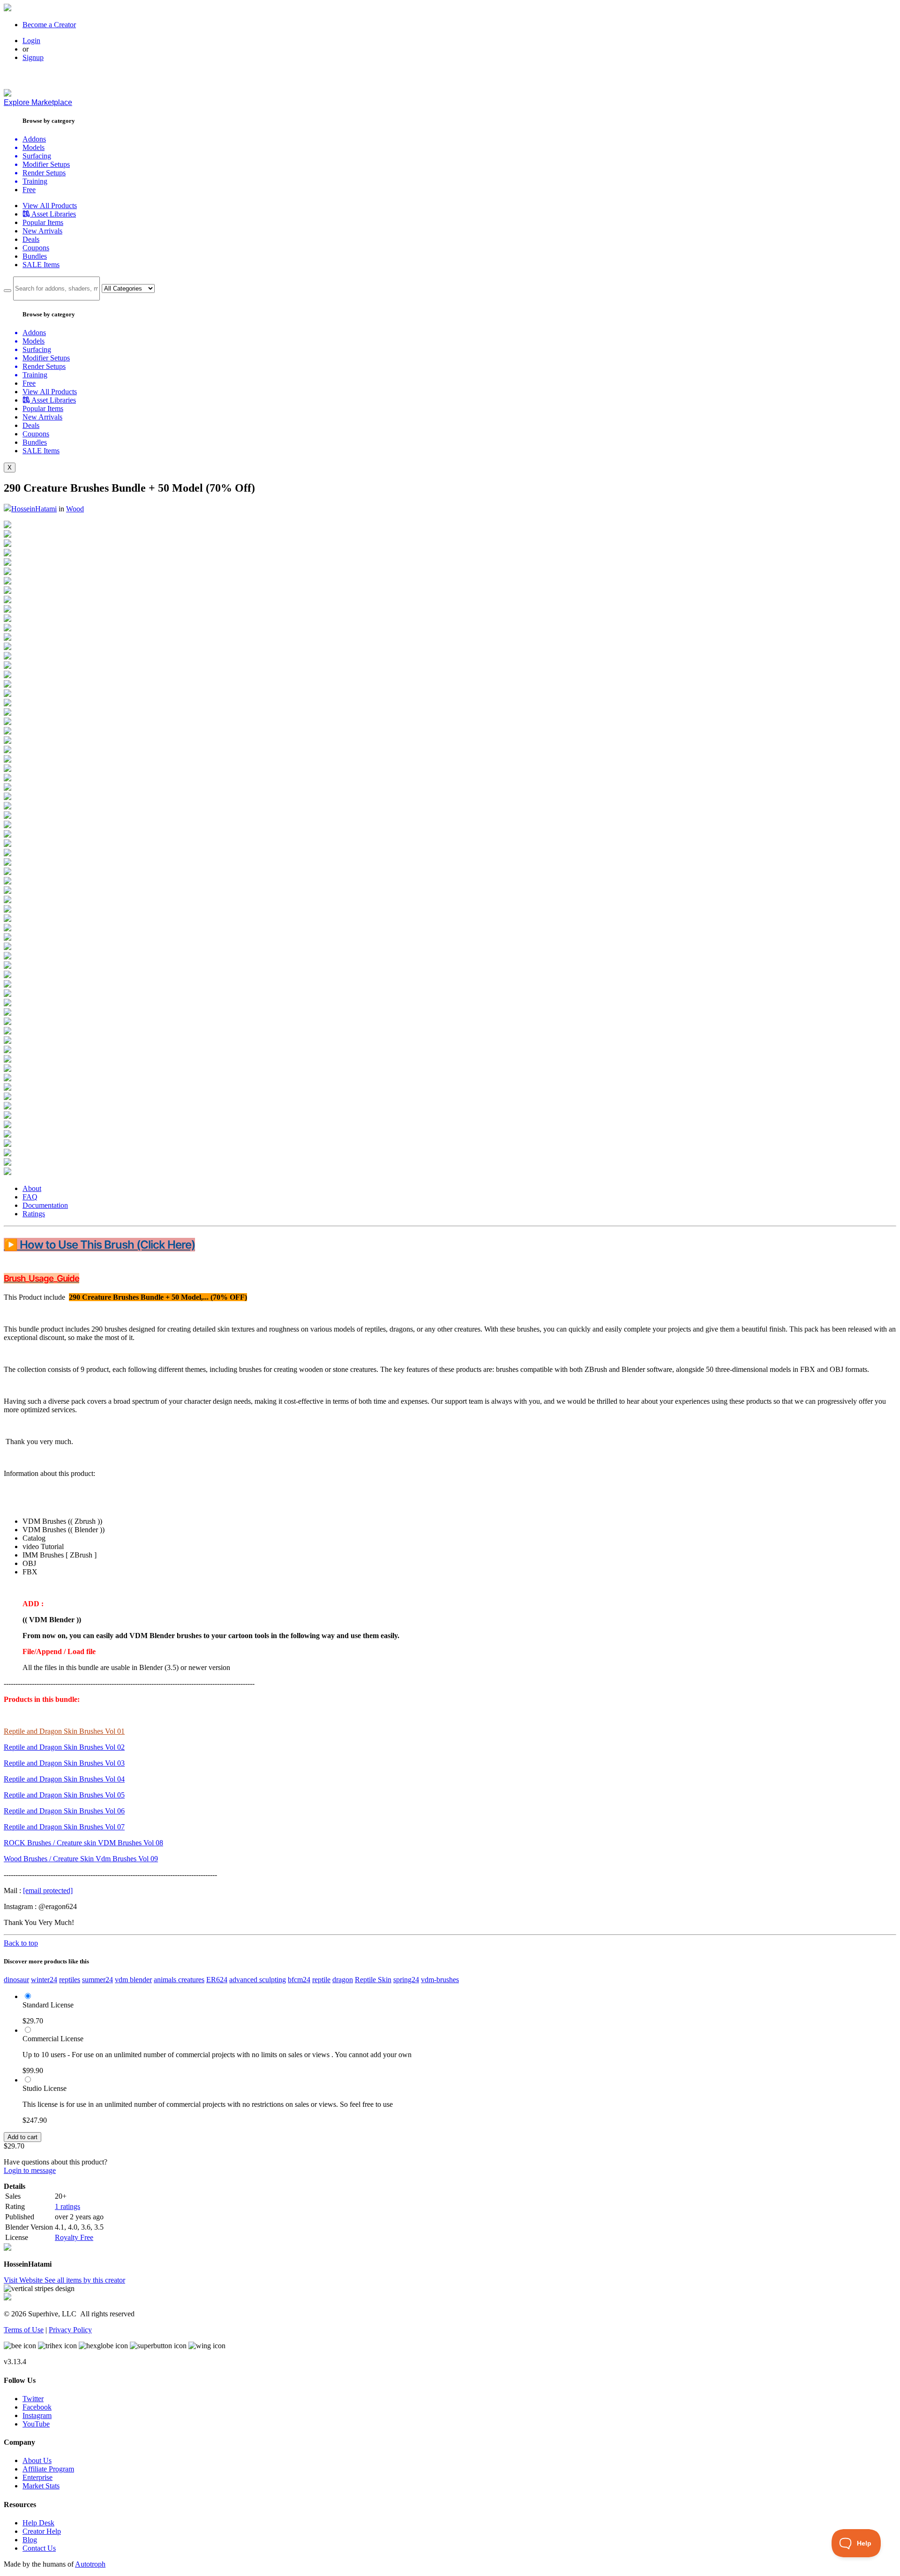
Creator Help (42, 2531)
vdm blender (133, 1980)
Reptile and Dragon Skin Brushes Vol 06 (64, 1811)
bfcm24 (299, 1980)
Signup (33, 57)
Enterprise (37, 2477)
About (32, 1188)
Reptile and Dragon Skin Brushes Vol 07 (64, 1827)
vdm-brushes (440, 1980)
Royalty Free (74, 2237)
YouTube (36, 2424)
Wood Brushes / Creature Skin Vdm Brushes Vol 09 (81, 1859)
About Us (37, 2460)
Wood (75, 509)
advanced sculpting (258, 1980)
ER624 (217, 1980)
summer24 (97, 1980)
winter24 (44, 1980)
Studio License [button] (45, 2088)
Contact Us (39, 2548)
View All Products (50, 206)
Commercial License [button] (53, 2039)
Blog (30, 2540)
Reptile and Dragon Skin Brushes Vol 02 (64, 1747)
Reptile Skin (373, 1980)
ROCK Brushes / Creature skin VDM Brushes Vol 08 (83, 1843)
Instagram (37, 2415)
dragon (343, 1980)
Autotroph (90, 2564)
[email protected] (48, 1891)
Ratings (34, 1214)
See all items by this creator (85, 2280)
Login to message (30, 2170)
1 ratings (67, 2206)
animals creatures (179, 1980)
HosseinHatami (34, 509)
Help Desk (38, 2523)
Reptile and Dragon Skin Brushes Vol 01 (64, 1731)
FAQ (30, 1197)
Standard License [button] (48, 2005)
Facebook (37, 2407)
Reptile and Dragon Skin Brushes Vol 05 (64, 1795)
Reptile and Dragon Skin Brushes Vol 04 (64, 1779)
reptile (321, 1980)
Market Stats (41, 2486)
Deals (31, 239)
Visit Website (24, 2280)
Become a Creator (49, 25)
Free (29, 190)
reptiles (70, 1980)
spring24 (406, 1980)
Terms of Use (24, 2330)
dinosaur (16, 1980)
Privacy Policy (70, 2330)
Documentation (45, 1205)
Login (31, 41)
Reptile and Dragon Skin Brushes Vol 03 (64, 1763)
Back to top (21, 1943)
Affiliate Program (48, 2469)
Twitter (33, 2399)
